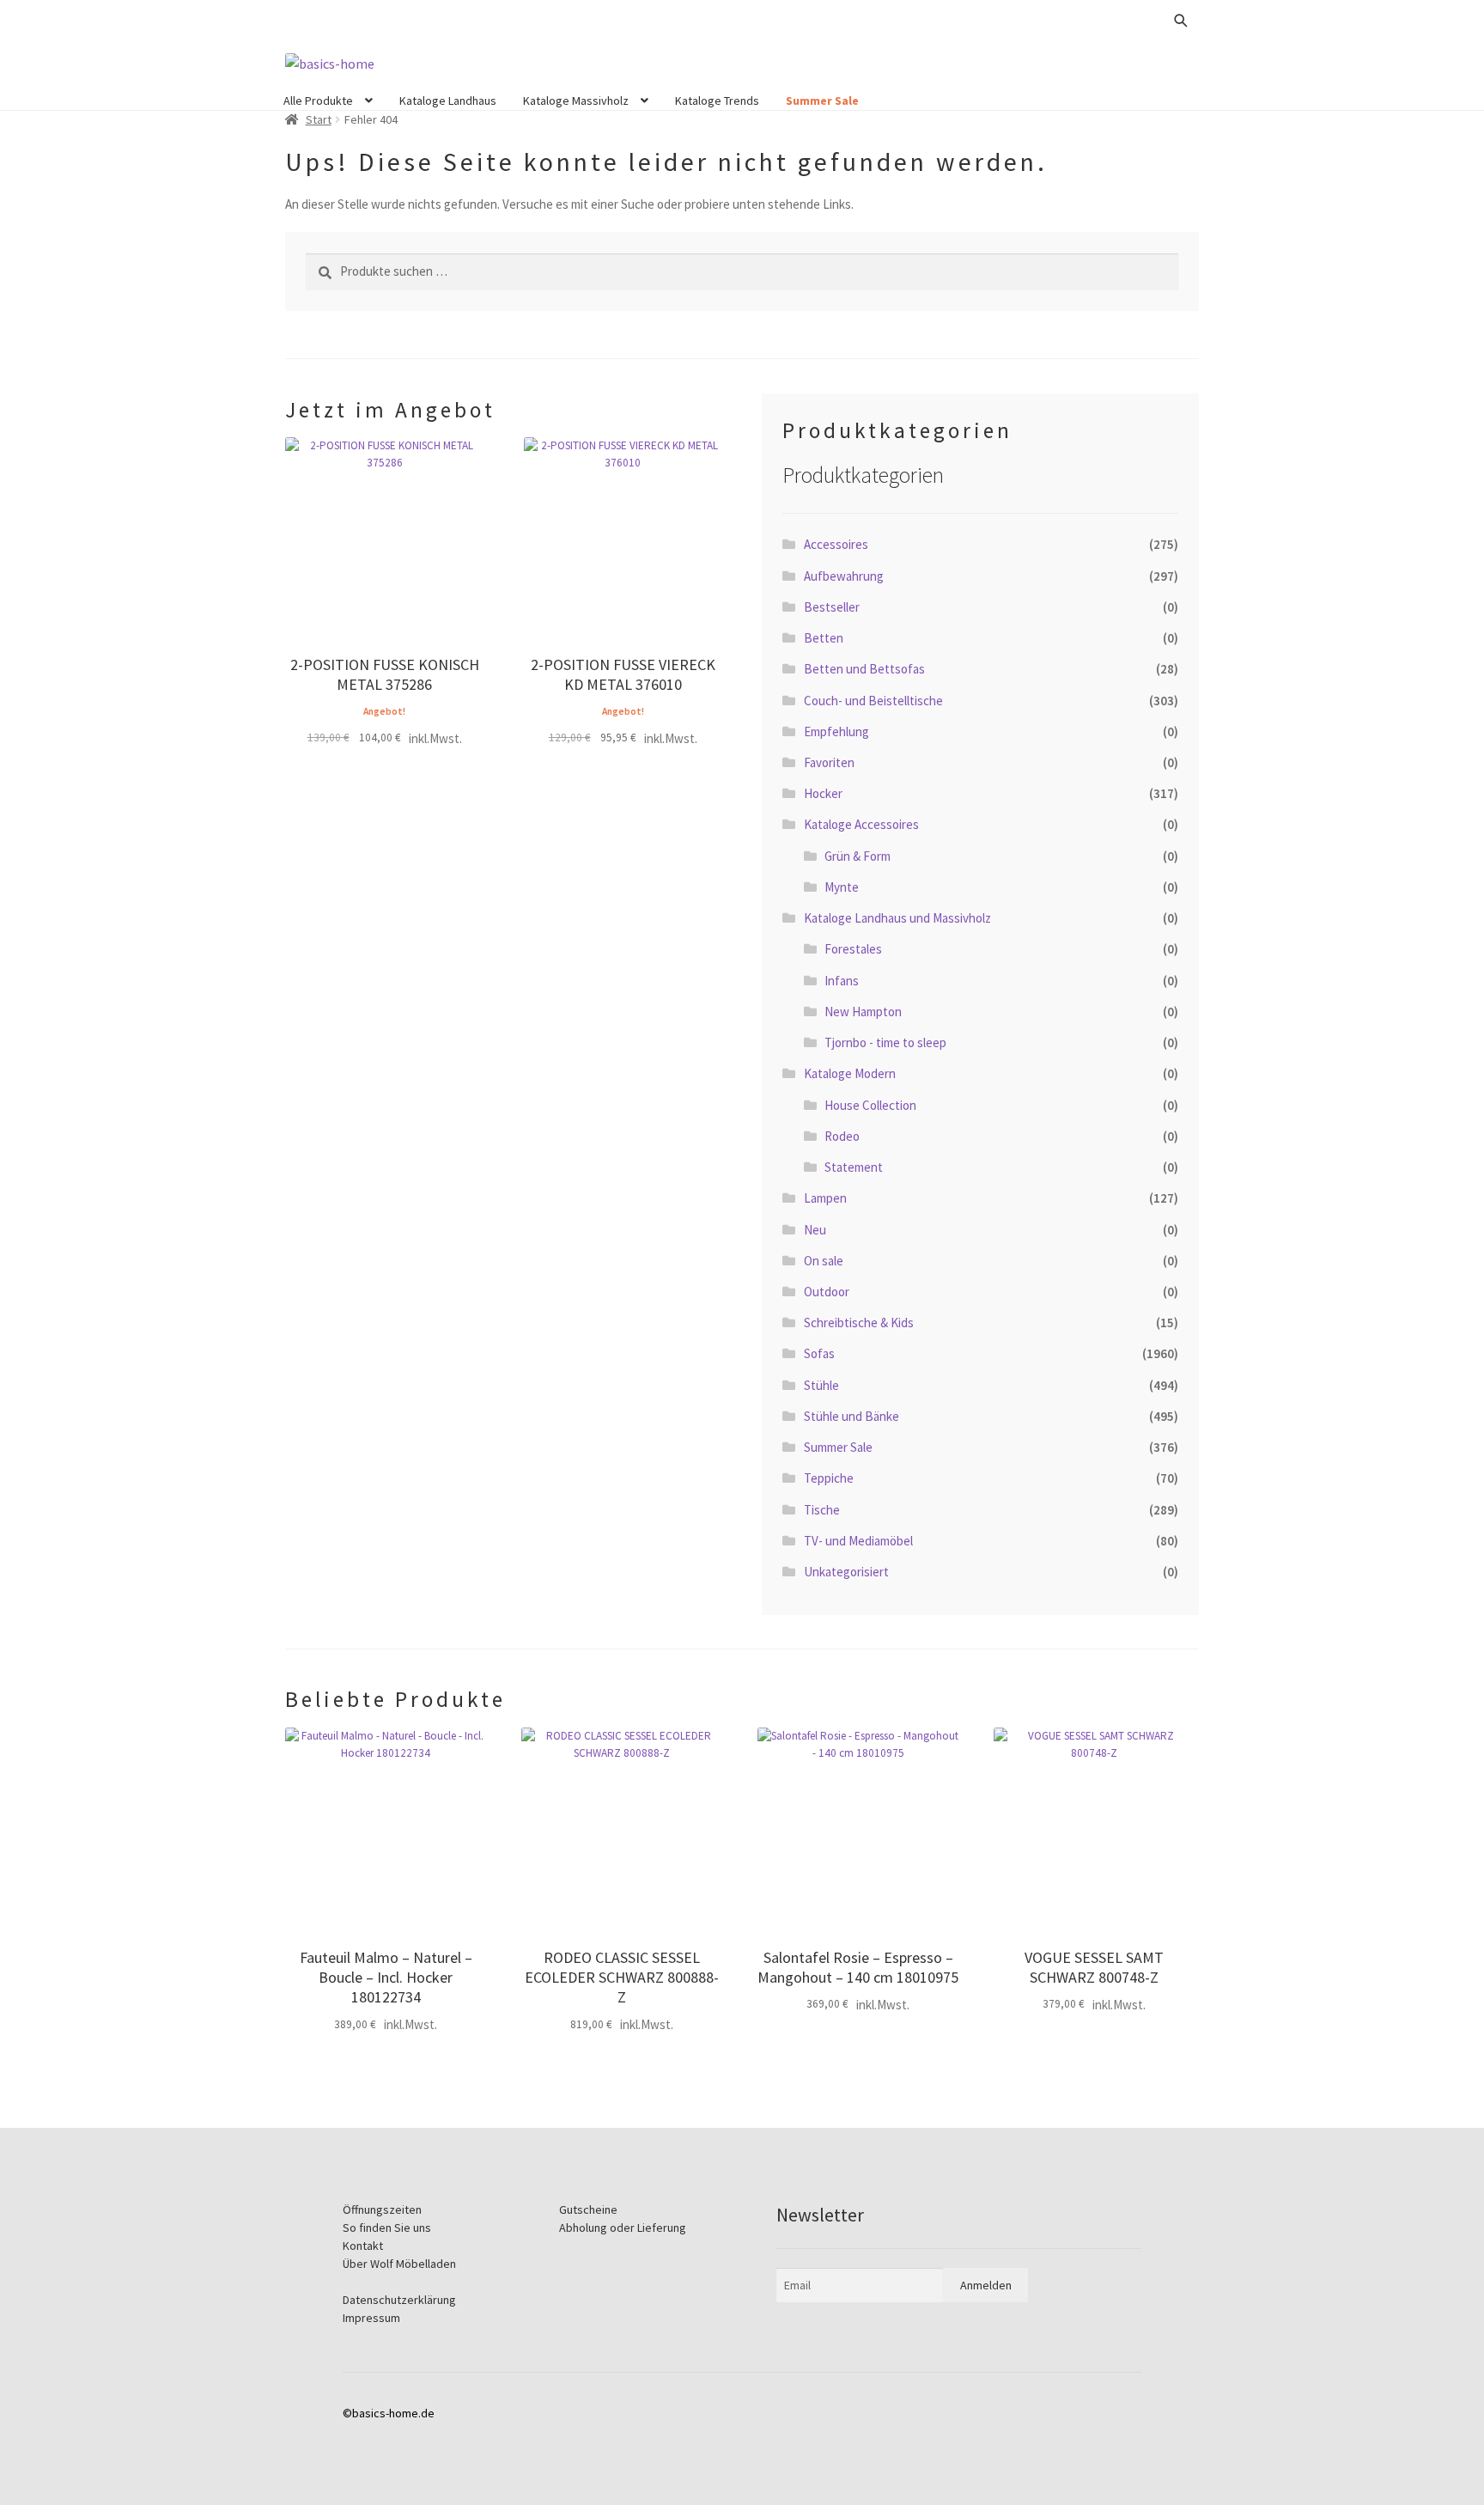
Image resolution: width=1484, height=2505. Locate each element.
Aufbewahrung (844, 576)
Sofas (819, 1353)
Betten (824, 638)
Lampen (825, 1198)
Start (319, 119)
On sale (824, 1261)
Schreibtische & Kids (859, 1323)
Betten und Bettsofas (864, 669)
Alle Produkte (318, 101)
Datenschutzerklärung (399, 2300)
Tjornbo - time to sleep (885, 1042)
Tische (822, 1510)
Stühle (821, 1385)
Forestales (853, 949)
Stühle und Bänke (851, 1416)
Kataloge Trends (717, 101)
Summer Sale (822, 101)
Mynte (842, 887)
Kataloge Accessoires (861, 824)
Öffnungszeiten (382, 2209)
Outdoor (827, 1292)
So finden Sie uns (387, 2228)
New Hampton (863, 1012)
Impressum (371, 2318)
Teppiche (829, 1478)
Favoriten (829, 762)
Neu (815, 1230)
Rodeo (842, 1136)
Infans (842, 981)
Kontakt (363, 2246)
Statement (854, 1167)
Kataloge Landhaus (448, 101)
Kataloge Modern (850, 1073)
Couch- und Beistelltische (873, 701)
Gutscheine (588, 2209)
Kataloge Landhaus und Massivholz (897, 918)
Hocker (823, 793)
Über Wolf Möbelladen (399, 2264)
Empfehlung (836, 731)
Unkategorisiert (846, 1572)
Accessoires (836, 544)
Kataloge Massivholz (576, 101)
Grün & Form (858, 856)
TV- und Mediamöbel (858, 1541)
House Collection (870, 1105)
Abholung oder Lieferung (623, 2228)
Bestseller (832, 607)
